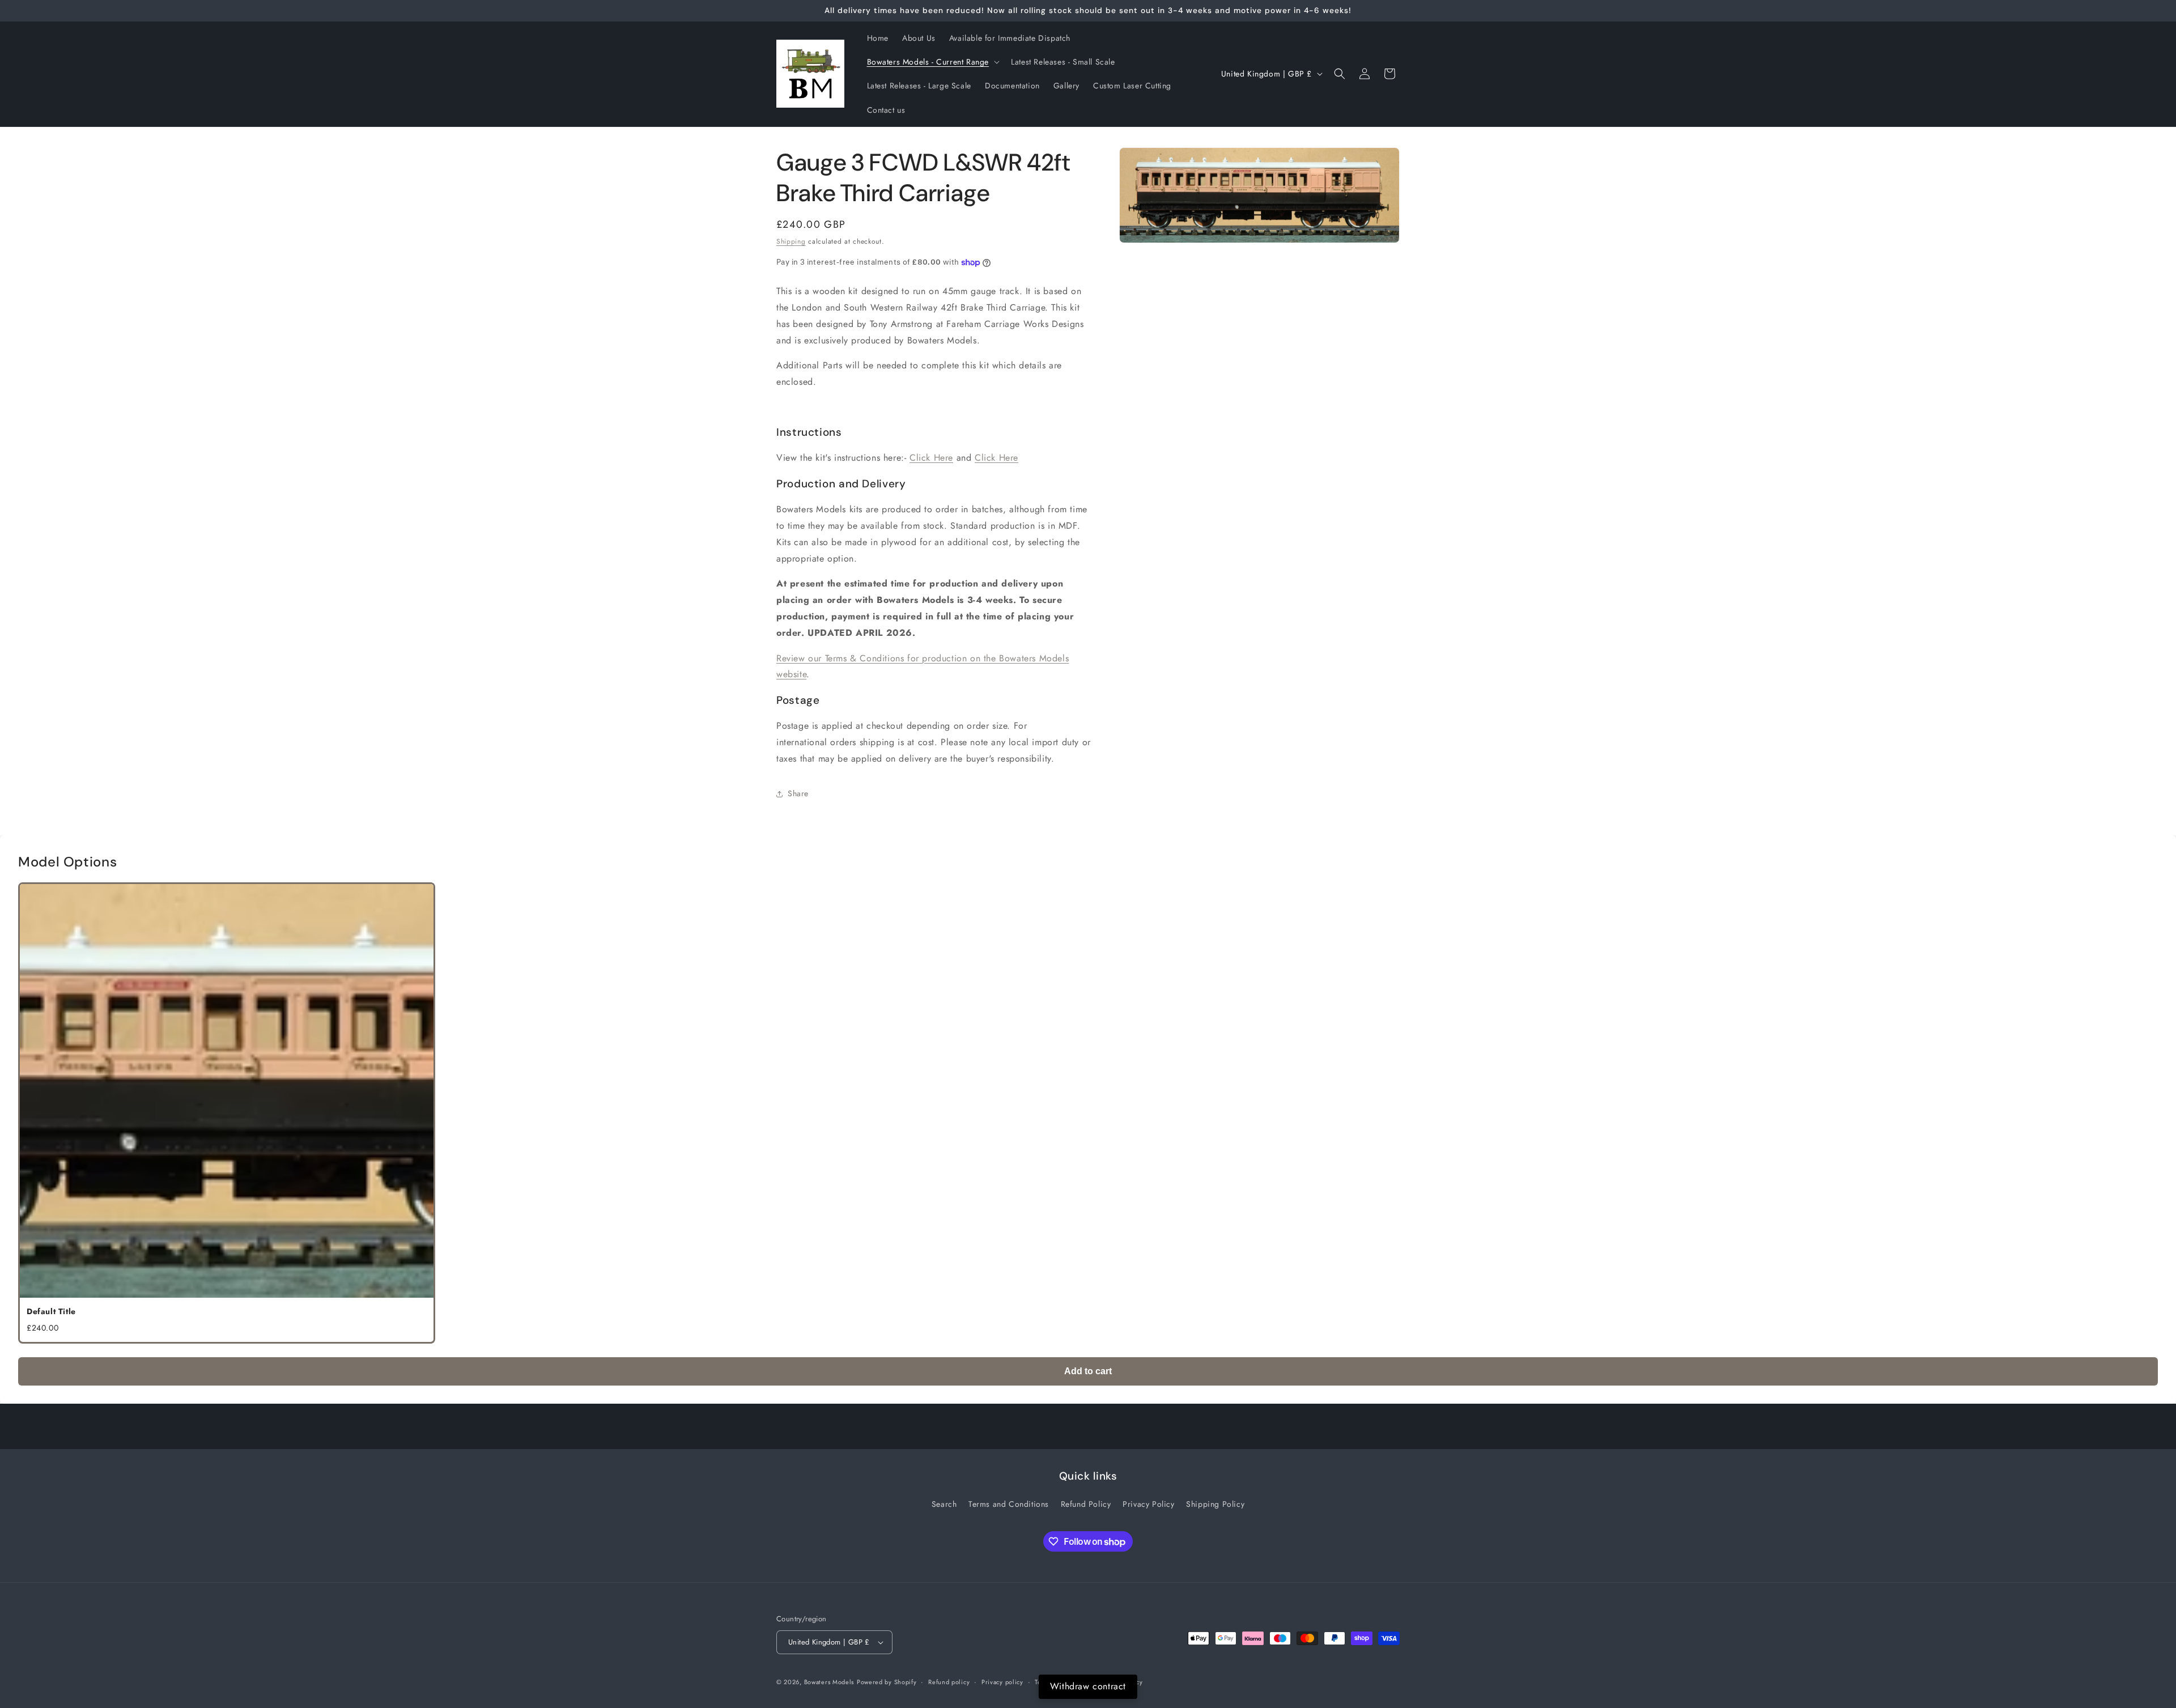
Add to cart (1088, 1371)
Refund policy (949, 1682)
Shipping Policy (1215, 1504)
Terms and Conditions (1009, 1504)
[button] (932, 62)
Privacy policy (1002, 1682)
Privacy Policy (1148, 1504)
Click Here (931, 458)
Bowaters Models (829, 1682)
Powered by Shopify (887, 1682)
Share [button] (798, 793)
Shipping (791, 241)
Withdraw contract (1088, 1686)
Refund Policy (1086, 1504)
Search (944, 1504)
